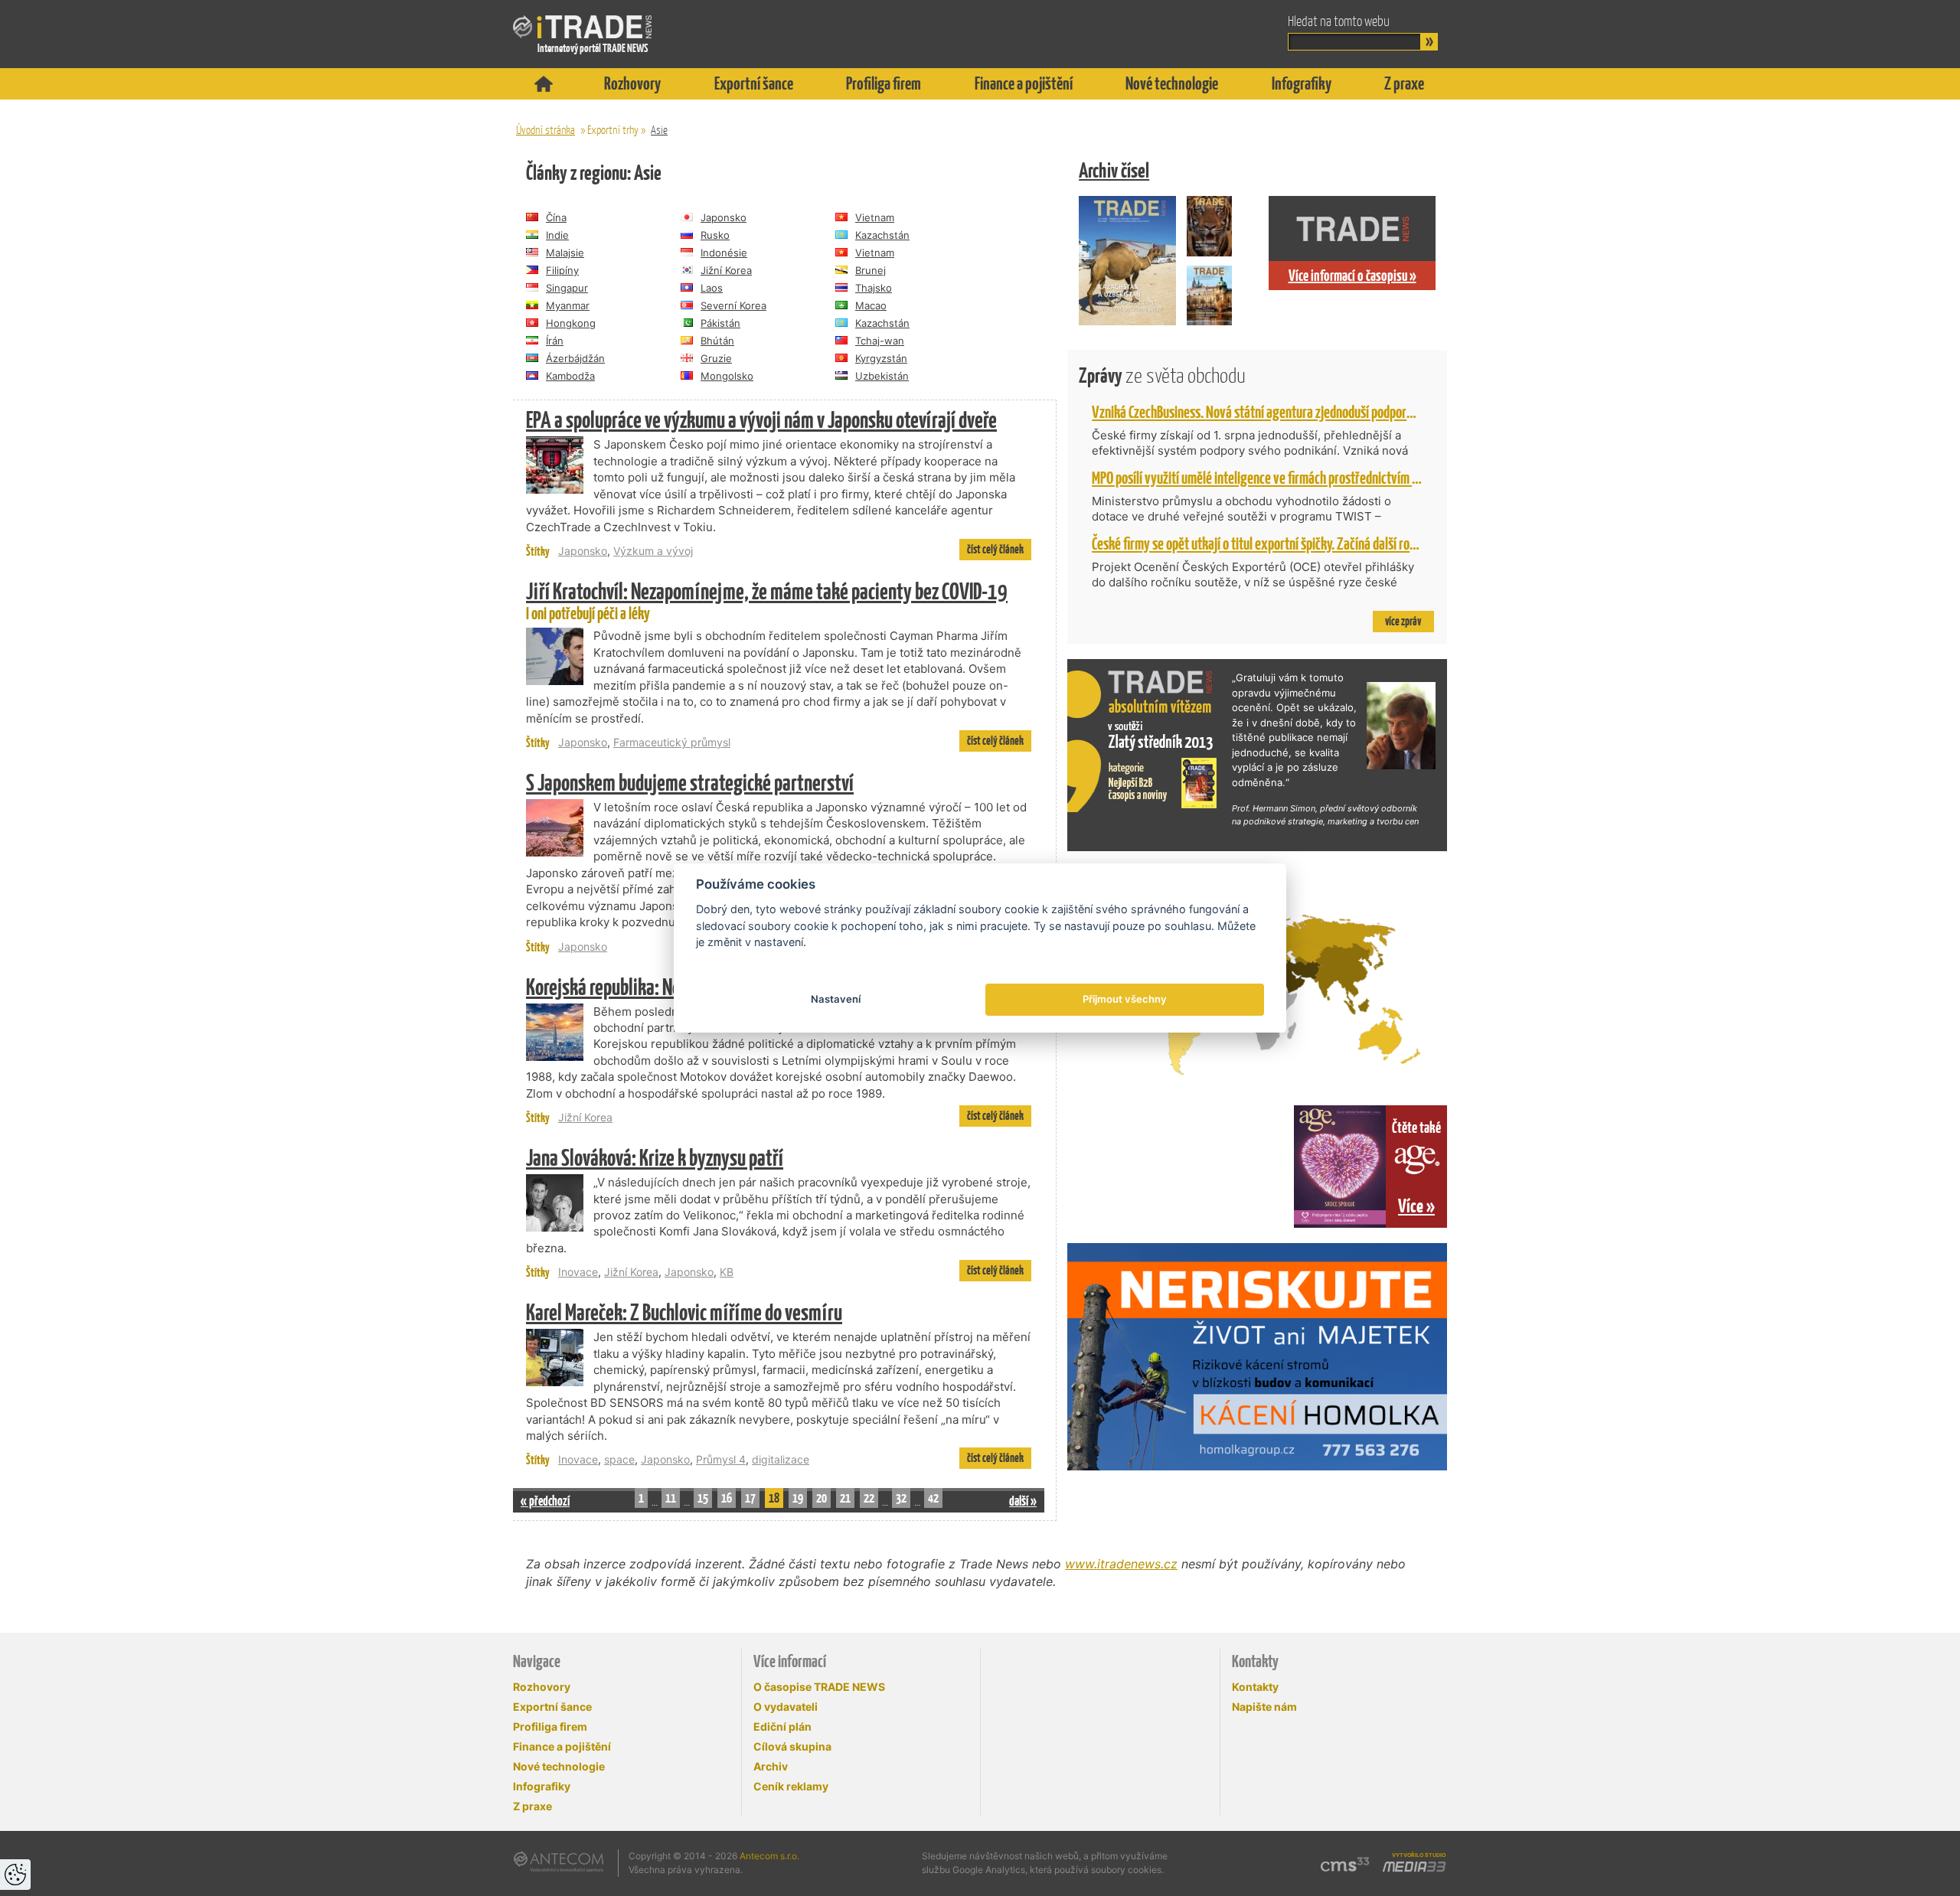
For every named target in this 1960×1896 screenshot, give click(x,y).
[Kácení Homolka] (1257, 1357)
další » (1023, 1501)
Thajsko (874, 288)
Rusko (715, 235)
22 (869, 1498)
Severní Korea (733, 305)
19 (798, 1498)
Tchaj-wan (880, 341)
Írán (555, 341)
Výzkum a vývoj (653, 551)
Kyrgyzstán (881, 358)
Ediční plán (782, 1726)
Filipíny (562, 270)
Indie (557, 235)
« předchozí (545, 1501)
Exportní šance (754, 83)
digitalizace (781, 1459)
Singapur (567, 288)
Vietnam (875, 217)
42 (933, 1498)
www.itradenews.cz (1121, 1564)
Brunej (871, 270)
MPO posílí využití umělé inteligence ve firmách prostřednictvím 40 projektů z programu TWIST (1330, 478)
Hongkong (571, 323)
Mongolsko (727, 376)
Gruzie (716, 358)
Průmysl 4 (721, 1459)
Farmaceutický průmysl (672, 742)
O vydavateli (786, 1707)
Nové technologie (1172, 83)
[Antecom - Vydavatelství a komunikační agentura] (559, 1862)
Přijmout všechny (1125, 999)
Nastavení (836, 999)
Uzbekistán (882, 376)
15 (703, 1498)
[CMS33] (1345, 1864)
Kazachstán (882, 235)
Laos (712, 288)
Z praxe (1404, 83)
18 (774, 1498)
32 (901, 1498)
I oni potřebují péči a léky (767, 602)
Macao (871, 305)
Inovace (578, 1272)
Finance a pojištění (1024, 83)
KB (727, 1272)
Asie (659, 130)
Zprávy (1162, 375)
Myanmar (568, 305)
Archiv (771, 1766)
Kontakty (1255, 1687)
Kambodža (570, 376)
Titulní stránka (544, 84)
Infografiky (1302, 83)
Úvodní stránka (546, 130)
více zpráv (1403, 621)
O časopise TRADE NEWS (819, 1687)
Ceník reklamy (791, 1786)
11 (671, 1498)
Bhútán (717, 341)
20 (822, 1498)
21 (845, 1498)
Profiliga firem (884, 83)
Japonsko (724, 217)
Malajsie (565, 253)
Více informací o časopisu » (1352, 276)
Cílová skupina (792, 1746)
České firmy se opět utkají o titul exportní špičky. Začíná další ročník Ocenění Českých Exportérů (1330, 544)
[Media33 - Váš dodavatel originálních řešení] (1414, 1867)
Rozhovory (632, 83)
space (619, 1459)
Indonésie (724, 253)
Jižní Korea (726, 270)
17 (750, 1498)
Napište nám (1264, 1707)
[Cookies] (15, 1875)
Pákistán (720, 323)
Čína (556, 217)
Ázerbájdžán (575, 358)
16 (727, 1498)
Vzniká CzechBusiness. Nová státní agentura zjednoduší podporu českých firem (1288, 412)
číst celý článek (995, 549)
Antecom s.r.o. (769, 1856)
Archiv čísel (1114, 170)
